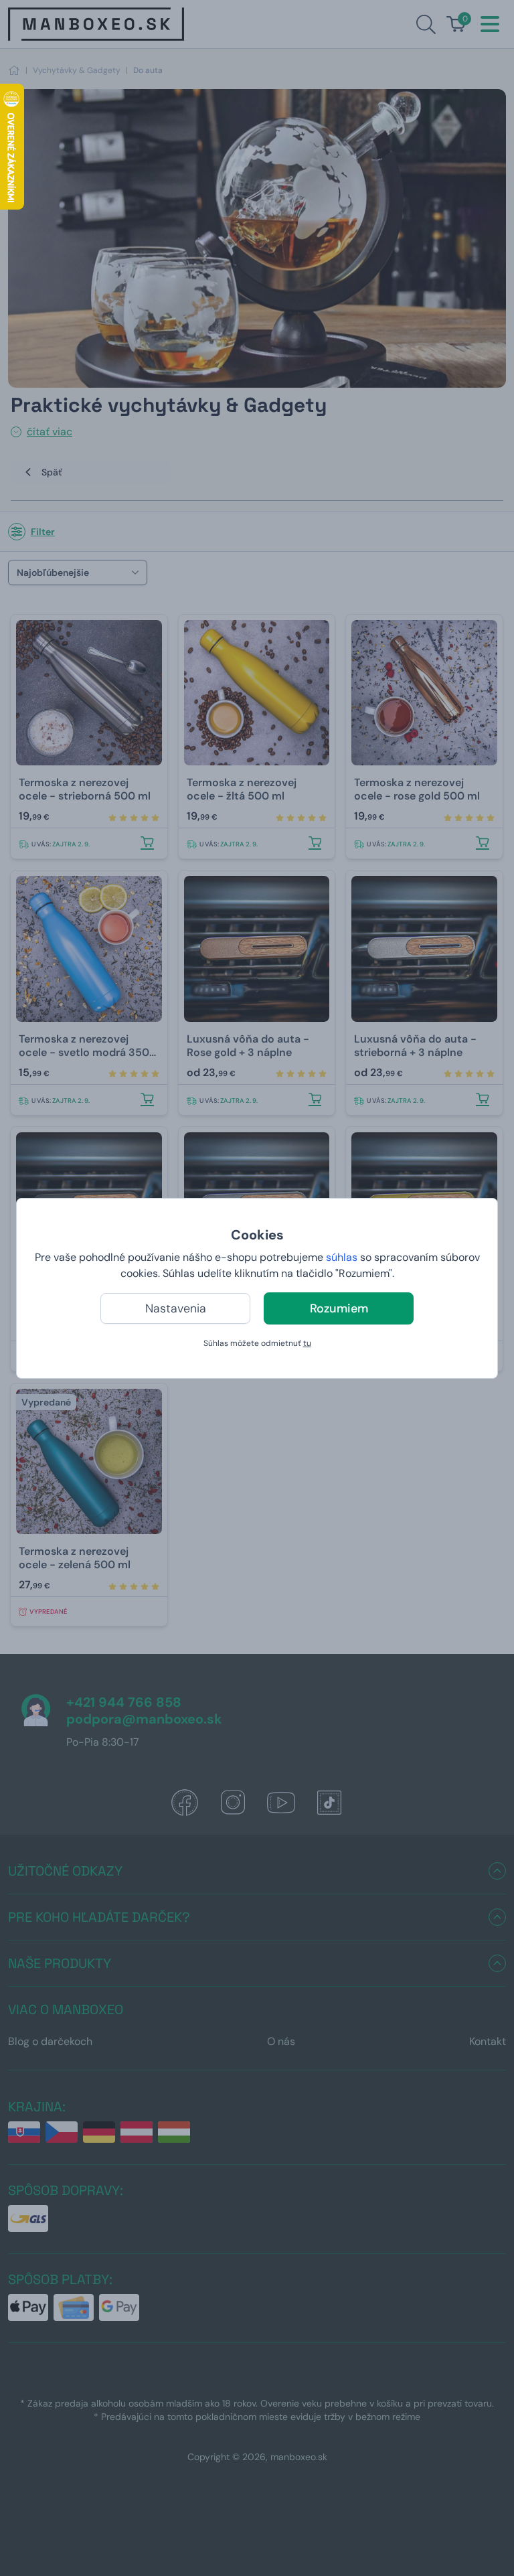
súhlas (342, 1257)
